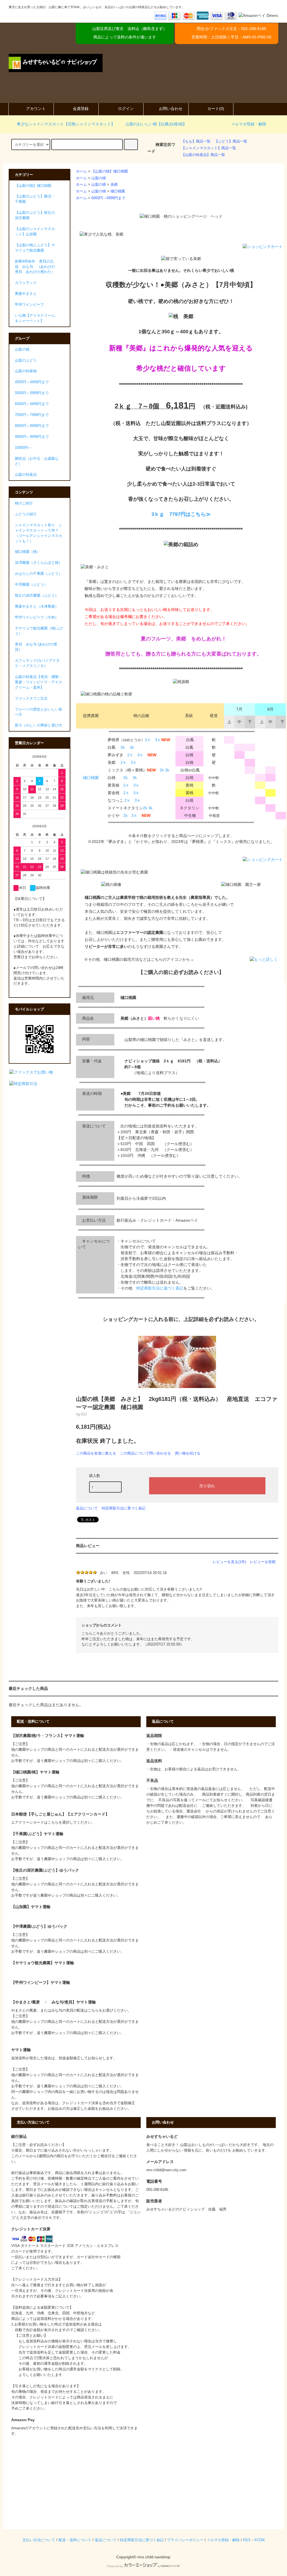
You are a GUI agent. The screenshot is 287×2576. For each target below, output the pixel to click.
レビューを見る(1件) (229, 1562)
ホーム (81, 171)
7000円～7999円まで (32, 415)
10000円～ (23, 448)
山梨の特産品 (26, 475)
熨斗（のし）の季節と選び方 (39, 725)
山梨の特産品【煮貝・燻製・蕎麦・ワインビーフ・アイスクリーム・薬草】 (39, 682)
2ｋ (148, 740)
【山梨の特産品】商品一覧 (203, 155)
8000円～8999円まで (32, 426)
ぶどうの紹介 (26, 514)
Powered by (115, 2566)
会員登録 (81, 109)
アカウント (36, 109)
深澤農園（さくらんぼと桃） (39, 563)
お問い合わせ (171, 109)
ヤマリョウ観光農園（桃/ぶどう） (39, 631)
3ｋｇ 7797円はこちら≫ (181, 514)
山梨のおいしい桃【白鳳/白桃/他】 (156, 124)
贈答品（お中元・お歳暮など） (37, 461)
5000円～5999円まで (32, 393)
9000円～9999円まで (32, 437)
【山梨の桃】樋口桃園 (110, 171)
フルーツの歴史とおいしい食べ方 (39, 712)
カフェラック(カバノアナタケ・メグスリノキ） (37, 663)
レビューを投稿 (263, 1562)
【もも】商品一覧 (196, 141)
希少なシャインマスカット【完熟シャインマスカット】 (66, 124)
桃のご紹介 (24, 503)
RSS (247, 2540)
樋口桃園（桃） (28, 552)
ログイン (126, 109)
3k (132, 747)
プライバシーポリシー (185, 2540)
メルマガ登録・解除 (249, 124)
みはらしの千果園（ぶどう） (39, 574)
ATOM (259, 2540)
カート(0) (216, 109)
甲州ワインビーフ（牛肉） (37, 617)
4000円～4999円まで (32, 382)
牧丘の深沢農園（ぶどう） (37, 596)
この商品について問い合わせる (145, 1453)
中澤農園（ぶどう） (31, 585)
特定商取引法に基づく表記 (160, 1288)
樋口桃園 (118, 191)
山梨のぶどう (26, 360)
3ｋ (158, 740)
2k (123, 747)
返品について (87, 1508)
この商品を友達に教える (96, 1453)
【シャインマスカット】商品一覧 (209, 148)
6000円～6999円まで (108, 198)
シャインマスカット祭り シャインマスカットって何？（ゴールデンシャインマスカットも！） (39, 533)
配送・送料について (75, 2540)
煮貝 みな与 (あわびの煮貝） (36, 647)
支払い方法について (39, 2540)
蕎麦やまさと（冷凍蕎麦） (37, 606)
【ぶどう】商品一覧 (231, 141)
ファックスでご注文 (31, 698)
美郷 (114, 185)
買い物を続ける (188, 1453)
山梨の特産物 (26, 371)
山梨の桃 (99, 178)
